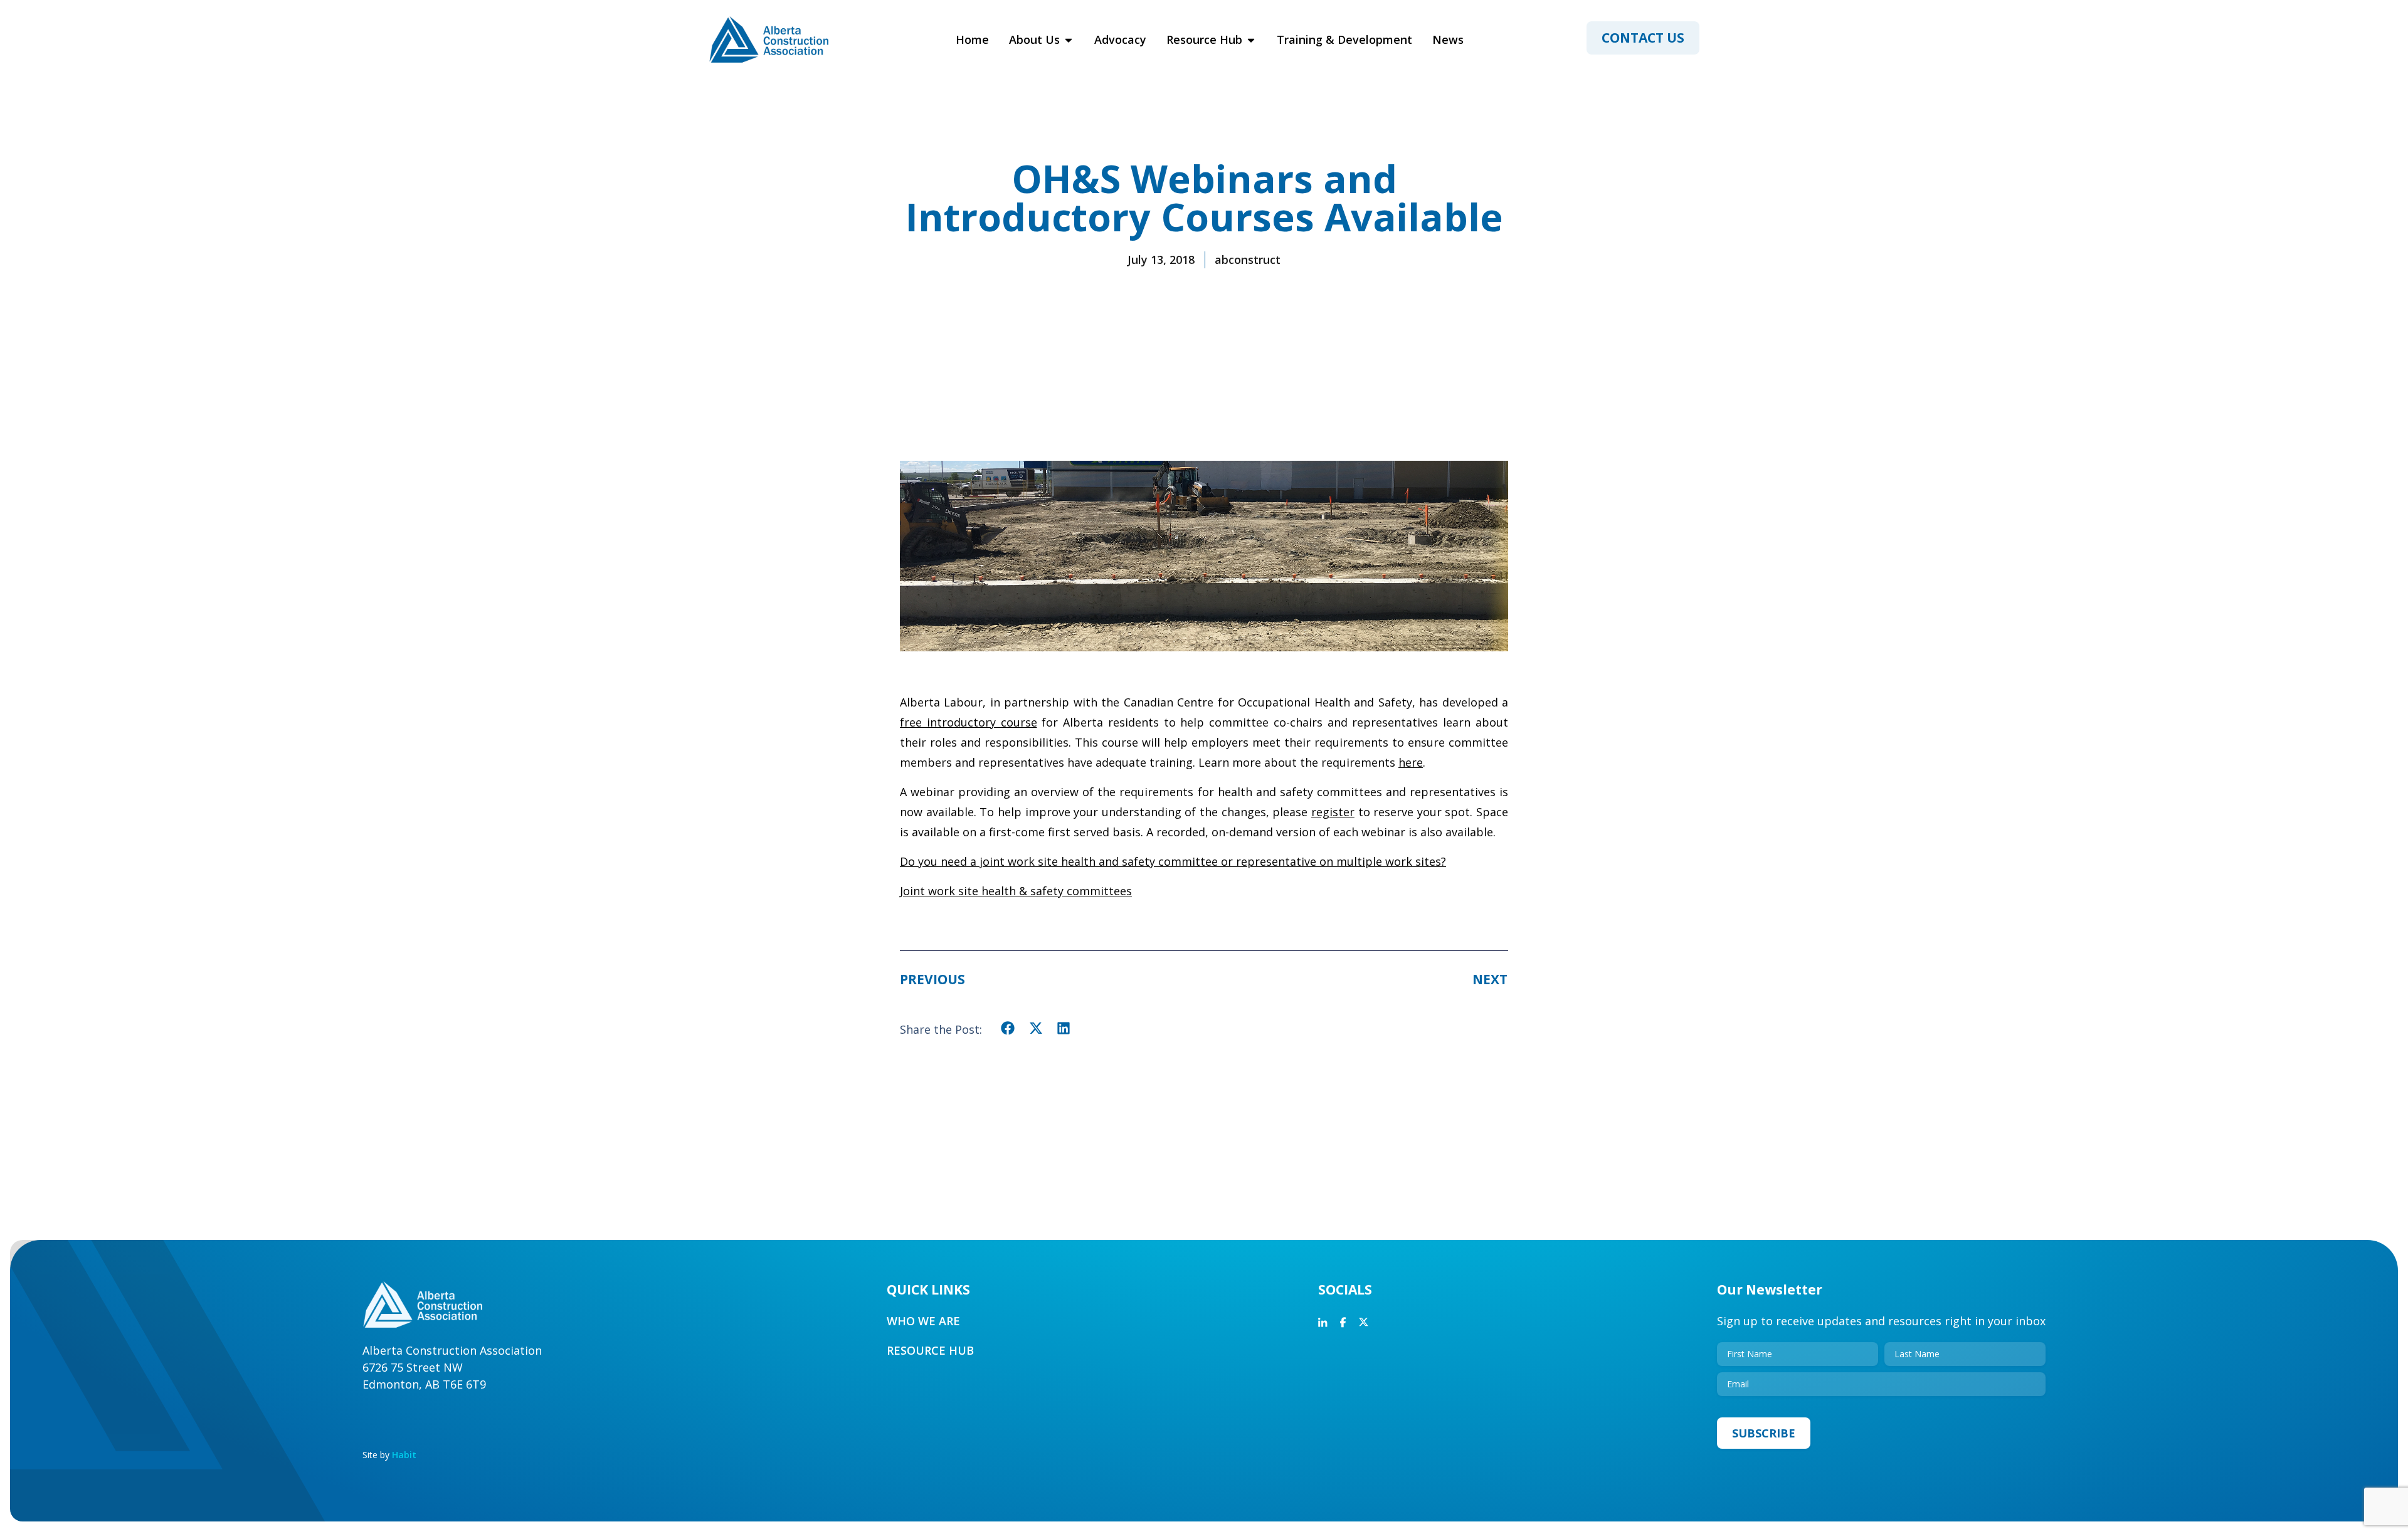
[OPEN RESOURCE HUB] (1251, 40)
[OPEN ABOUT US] (1069, 40)
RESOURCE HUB (930, 1350)
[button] (1008, 1028)
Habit (404, 1455)
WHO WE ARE (923, 1321)
